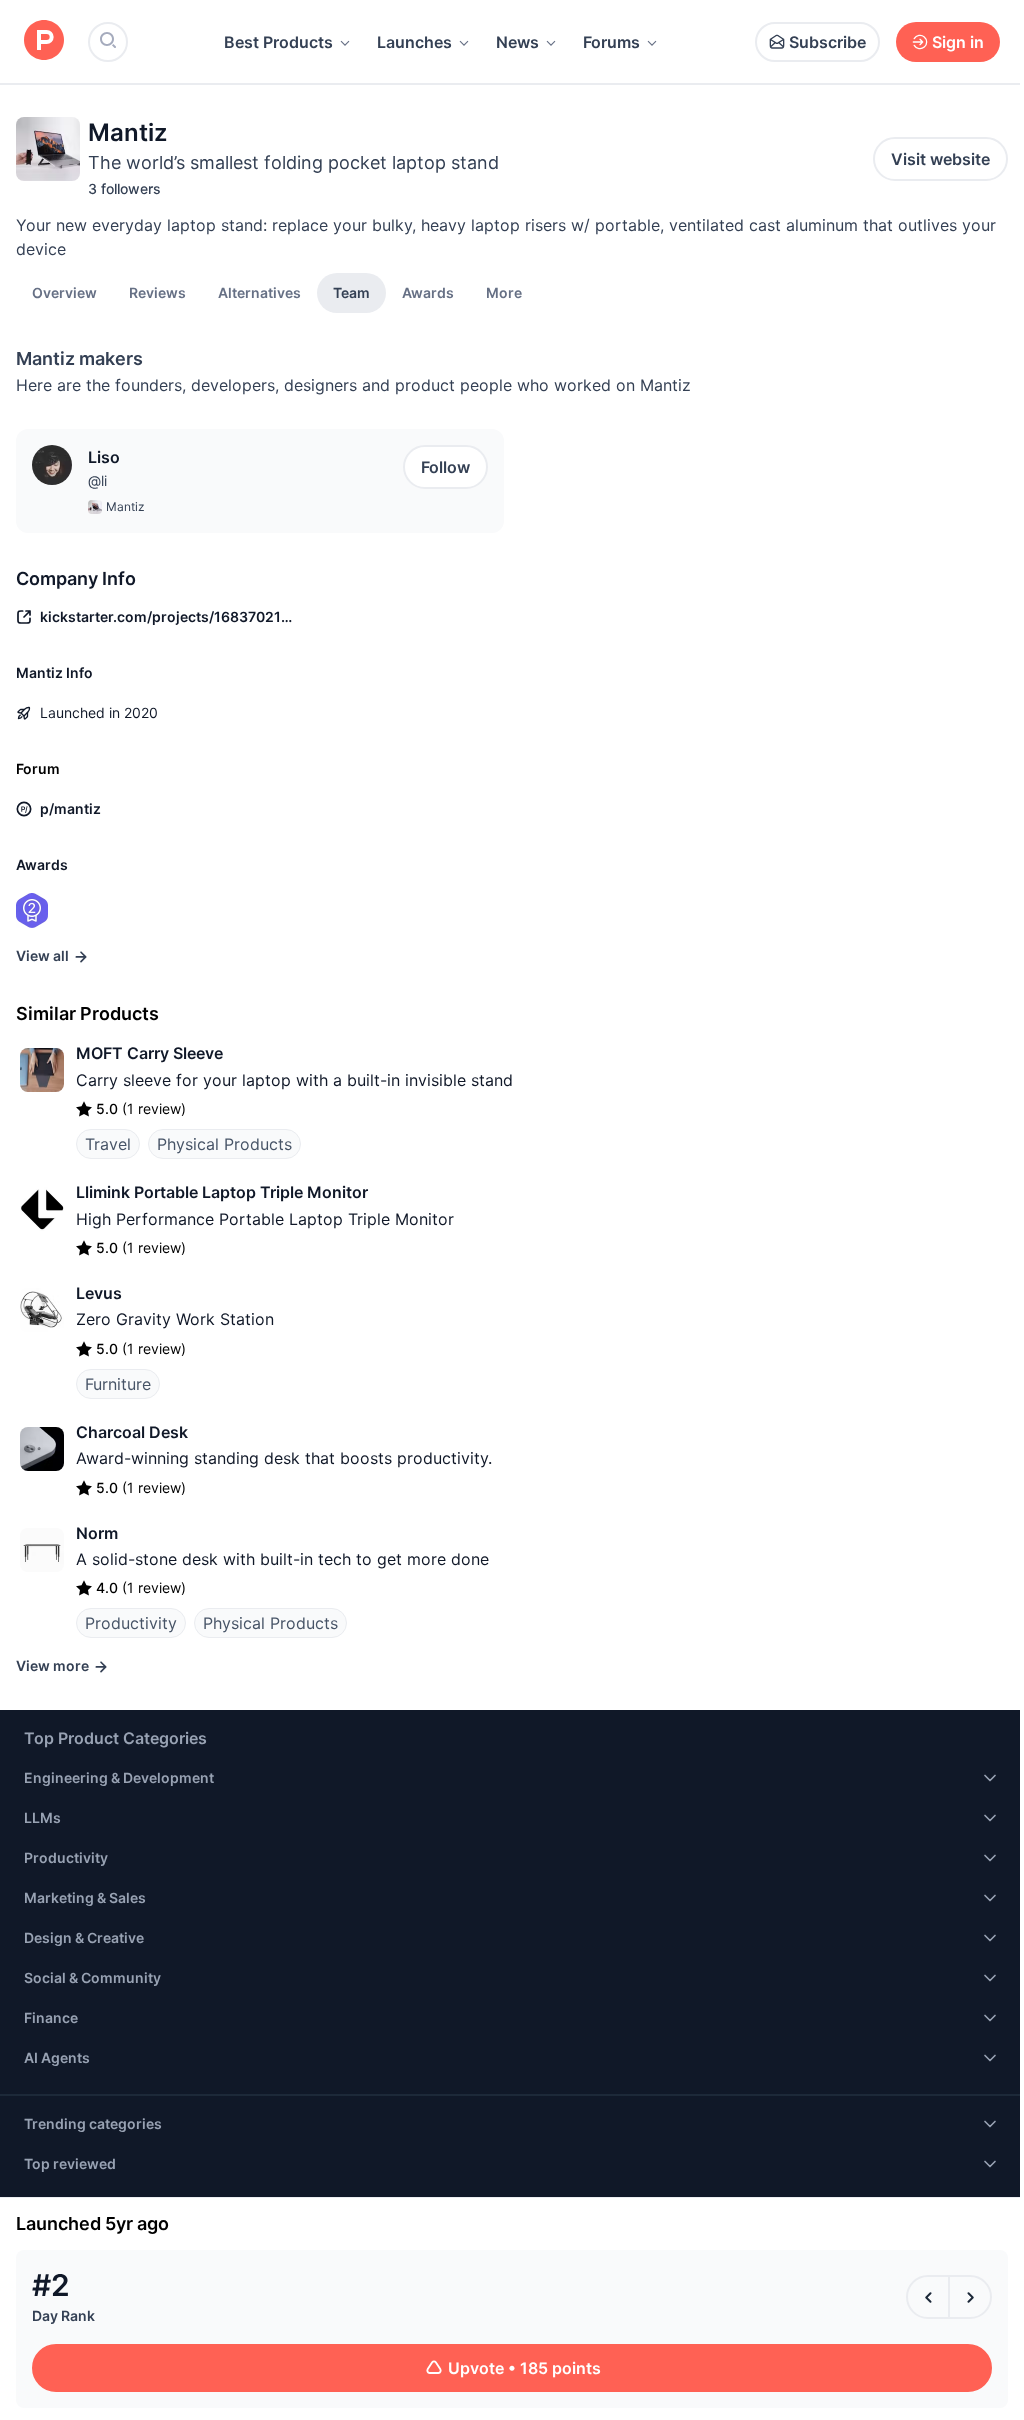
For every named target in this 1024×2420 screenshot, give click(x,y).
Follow (445, 467)
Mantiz (125, 506)
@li (97, 480)
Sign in (958, 42)
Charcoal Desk (132, 1432)
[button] (504, 292)
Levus (99, 1293)
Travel (108, 1144)
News (517, 42)
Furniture (118, 1384)
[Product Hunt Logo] (44, 41)
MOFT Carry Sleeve (149, 1053)
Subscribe (827, 42)
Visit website (940, 159)
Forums (611, 42)
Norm (97, 1533)
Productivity (131, 1623)
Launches (414, 42)
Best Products (278, 42)
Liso (104, 457)
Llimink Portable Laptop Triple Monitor (222, 1192)
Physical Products (224, 1144)
